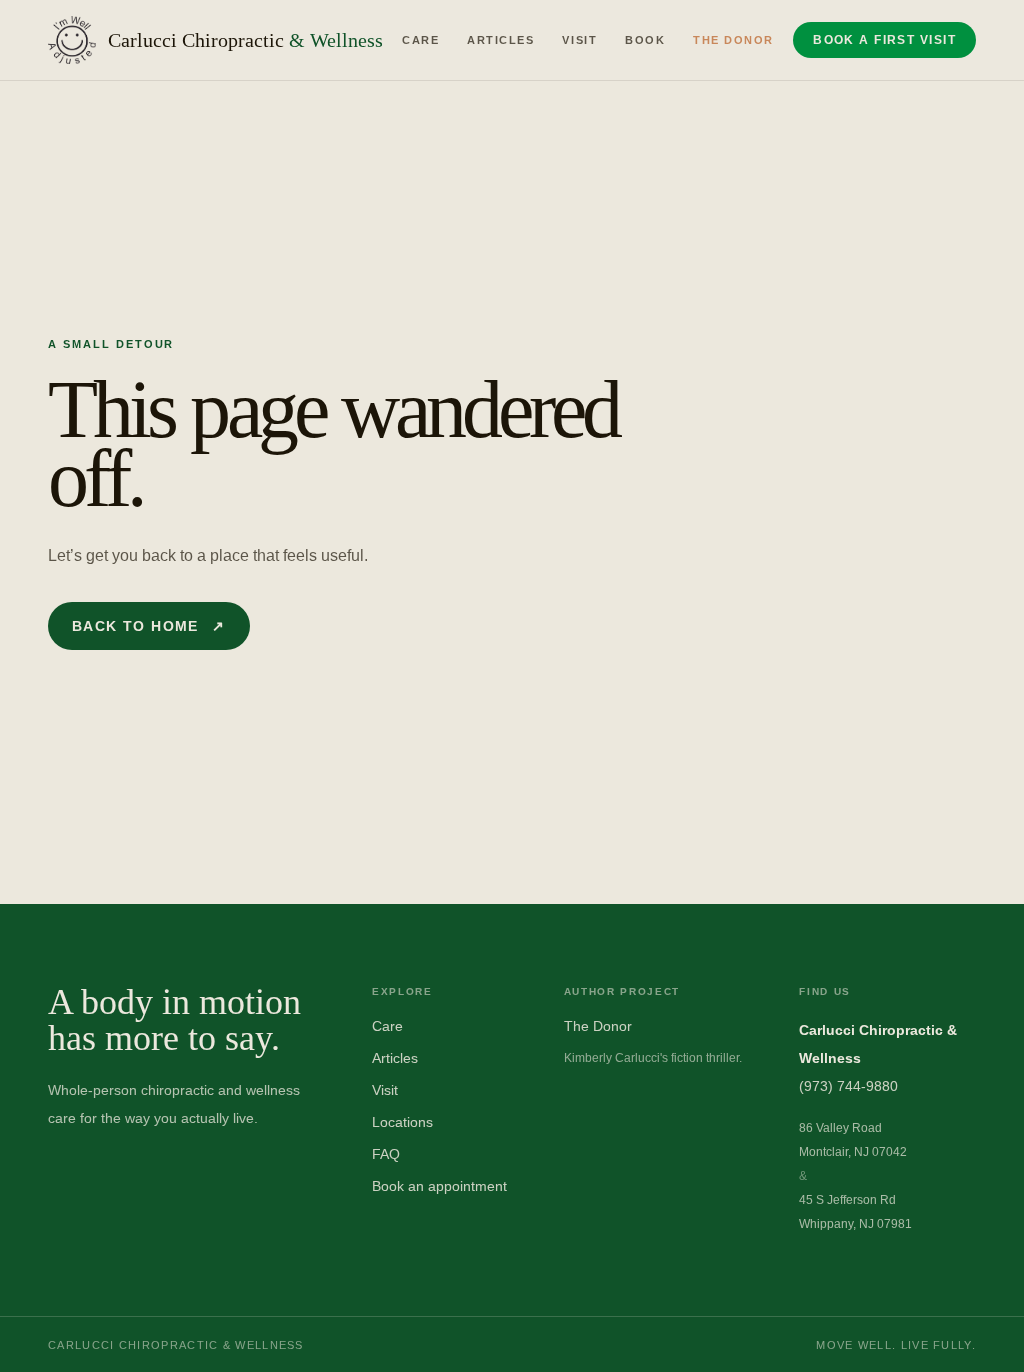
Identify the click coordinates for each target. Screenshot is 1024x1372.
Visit (579, 40)
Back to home (149, 626)
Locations (402, 1122)
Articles (500, 40)
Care (420, 40)
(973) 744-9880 (848, 1086)
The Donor (733, 40)
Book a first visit (884, 40)
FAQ (386, 1154)
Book (645, 40)
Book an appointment (439, 1186)
